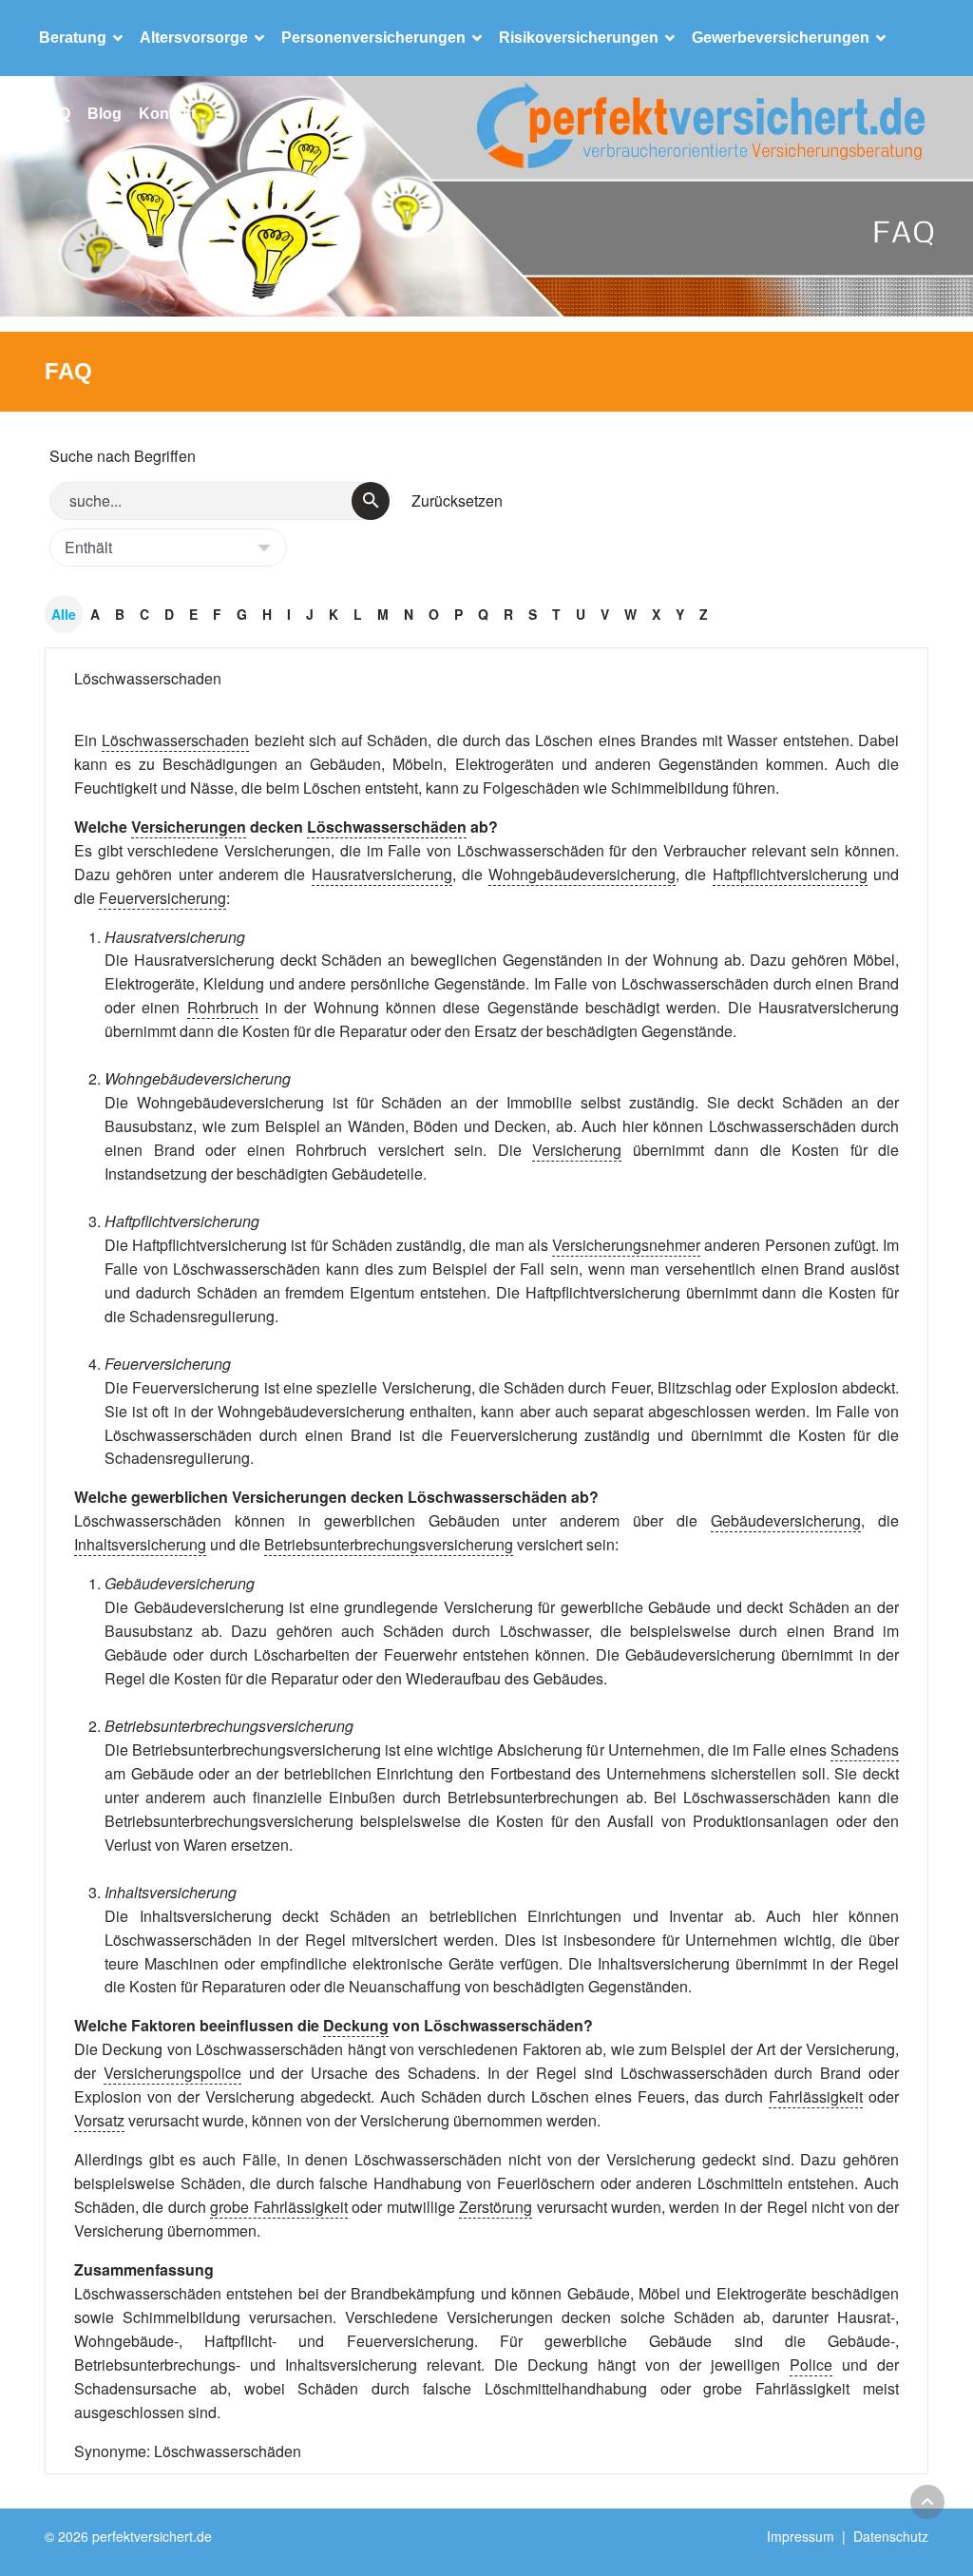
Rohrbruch (223, 1007)
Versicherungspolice (172, 2073)
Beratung (73, 38)
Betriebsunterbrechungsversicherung (389, 1544)
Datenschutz (891, 2536)
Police (811, 2365)
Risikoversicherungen (579, 38)
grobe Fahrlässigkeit (278, 2207)
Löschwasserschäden (387, 827)
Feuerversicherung (162, 898)
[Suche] (371, 501)
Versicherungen (189, 827)
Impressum (801, 2536)
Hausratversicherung (382, 874)
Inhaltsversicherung (140, 1544)
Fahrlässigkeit (816, 2096)
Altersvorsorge (194, 38)
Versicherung (577, 1150)
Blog (105, 114)
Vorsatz (99, 2120)
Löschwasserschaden (148, 678)
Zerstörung (496, 2207)
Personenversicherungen (373, 38)
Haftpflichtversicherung (790, 874)
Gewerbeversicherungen (781, 38)
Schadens (865, 1749)
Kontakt (167, 114)
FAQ (55, 114)
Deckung (356, 2025)
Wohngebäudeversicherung (582, 874)
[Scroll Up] (927, 2502)
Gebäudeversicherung (786, 1520)
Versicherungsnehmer (626, 1245)
